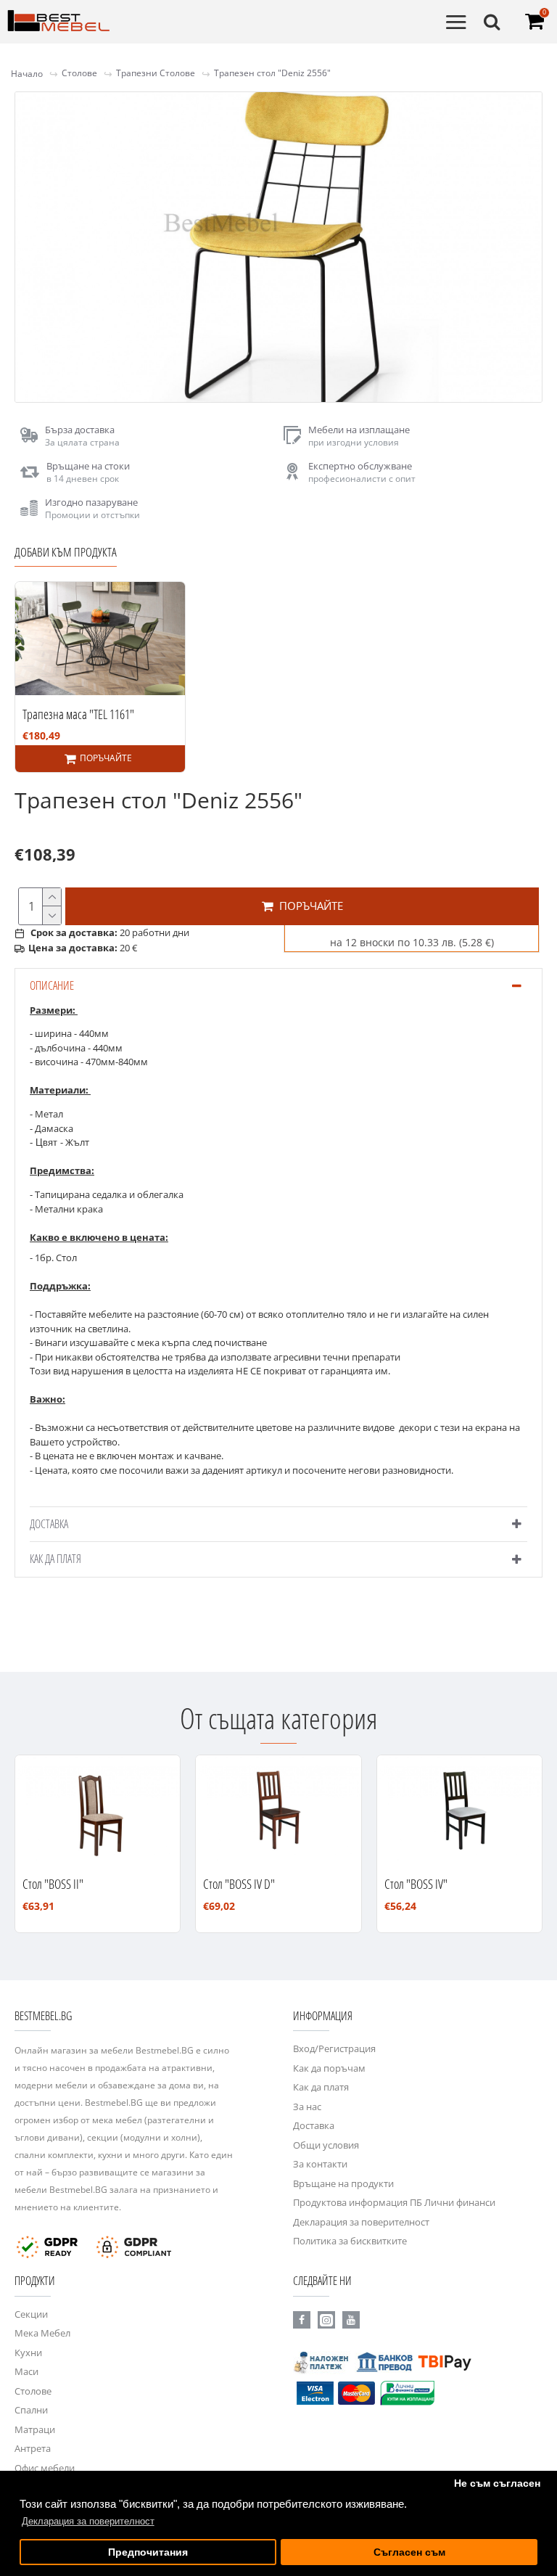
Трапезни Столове (156, 73)
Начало (27, 74)
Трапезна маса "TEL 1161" (78, 714)
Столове (79, 73)
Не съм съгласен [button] (497, 2483)
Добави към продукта (66, 552)
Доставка (49, 1524)
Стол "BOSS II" (53, 1884)
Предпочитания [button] (148, 2552)
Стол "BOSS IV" (416, 1884)
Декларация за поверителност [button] (88, 2521)
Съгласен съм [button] (409, 2552)
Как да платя (55, 1559)
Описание (52, 985)
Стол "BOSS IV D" (239, 1884)
